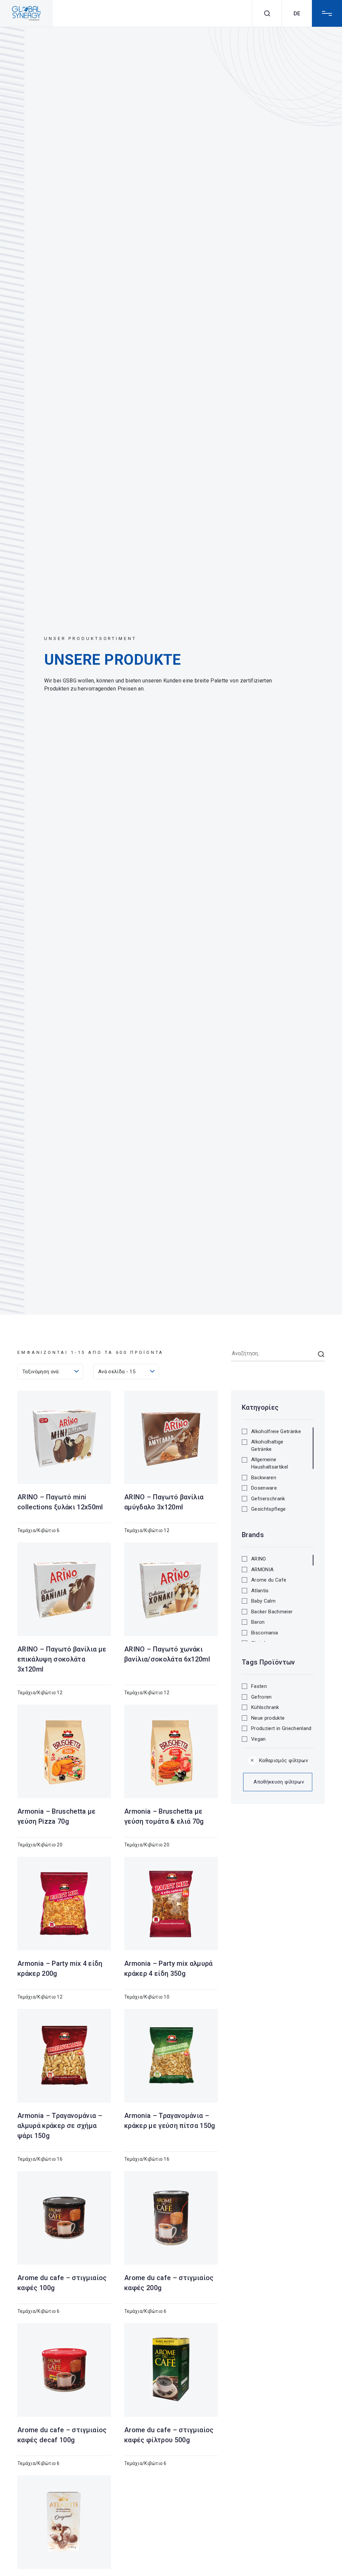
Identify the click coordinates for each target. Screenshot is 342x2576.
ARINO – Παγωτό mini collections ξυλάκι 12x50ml (60, 1502)
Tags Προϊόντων (269, 1662)
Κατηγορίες (260, 1407)
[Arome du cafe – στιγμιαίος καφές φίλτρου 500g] (171, 2370)
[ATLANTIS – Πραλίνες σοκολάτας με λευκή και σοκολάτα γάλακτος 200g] (64, 2522)
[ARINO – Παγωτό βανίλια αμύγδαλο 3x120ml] (171, 1437)
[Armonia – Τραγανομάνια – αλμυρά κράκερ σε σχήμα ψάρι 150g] (64, 2056)
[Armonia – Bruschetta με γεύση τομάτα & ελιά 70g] (171, 1751)
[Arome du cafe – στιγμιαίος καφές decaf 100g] (64, 2370)
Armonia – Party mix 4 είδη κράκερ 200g (60, 1968)
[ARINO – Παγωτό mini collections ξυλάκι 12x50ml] (64, 1437)
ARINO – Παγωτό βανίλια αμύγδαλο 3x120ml (164, 1502)
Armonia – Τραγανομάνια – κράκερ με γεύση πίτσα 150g (170, 2121)
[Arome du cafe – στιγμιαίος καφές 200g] (171, 2218)
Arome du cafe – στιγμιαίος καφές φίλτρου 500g (169, 2435)
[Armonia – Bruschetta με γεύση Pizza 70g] (64, 1751)
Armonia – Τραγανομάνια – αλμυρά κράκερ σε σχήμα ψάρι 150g (60, 2126)
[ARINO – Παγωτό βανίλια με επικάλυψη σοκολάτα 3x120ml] (64, 1589)
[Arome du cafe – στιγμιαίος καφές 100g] (64, 2218)
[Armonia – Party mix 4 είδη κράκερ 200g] (64, 1904)
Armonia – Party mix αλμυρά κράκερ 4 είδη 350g (168, 1968)
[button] (273, 1433)
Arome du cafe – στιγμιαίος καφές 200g (169, 2283)
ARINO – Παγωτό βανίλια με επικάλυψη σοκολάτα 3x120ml (62, 1659)
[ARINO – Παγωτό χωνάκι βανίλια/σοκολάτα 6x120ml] (171, 1589)
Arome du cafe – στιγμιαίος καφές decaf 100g (62, 2435)
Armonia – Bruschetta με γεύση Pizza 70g (57, 1816)
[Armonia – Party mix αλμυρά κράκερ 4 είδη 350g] (171, 1904)
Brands (253, 1535)
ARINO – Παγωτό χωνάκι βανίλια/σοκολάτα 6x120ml (167, 1654)
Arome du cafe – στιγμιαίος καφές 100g (62, 2283)
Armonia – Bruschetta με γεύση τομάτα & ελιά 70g (164, 1816)
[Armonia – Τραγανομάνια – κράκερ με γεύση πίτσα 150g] (171, 2056)
